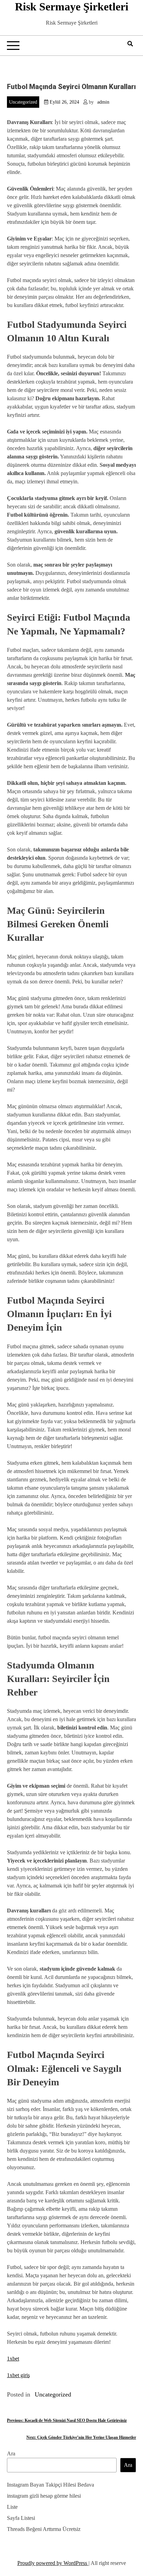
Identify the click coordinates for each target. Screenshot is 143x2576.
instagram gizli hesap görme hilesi (44, 2496)
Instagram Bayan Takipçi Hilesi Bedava (51, 2485)
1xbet (13, 2359)
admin (103, 102)
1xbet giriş (18, 2375)
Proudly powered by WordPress (53, 2563)
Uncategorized (23, 102)
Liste (12, 2507)
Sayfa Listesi (21, 2518)
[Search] (130, 44)
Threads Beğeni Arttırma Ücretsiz (44, 2529)
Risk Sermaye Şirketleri (72, 7)
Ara (11, 2454)
